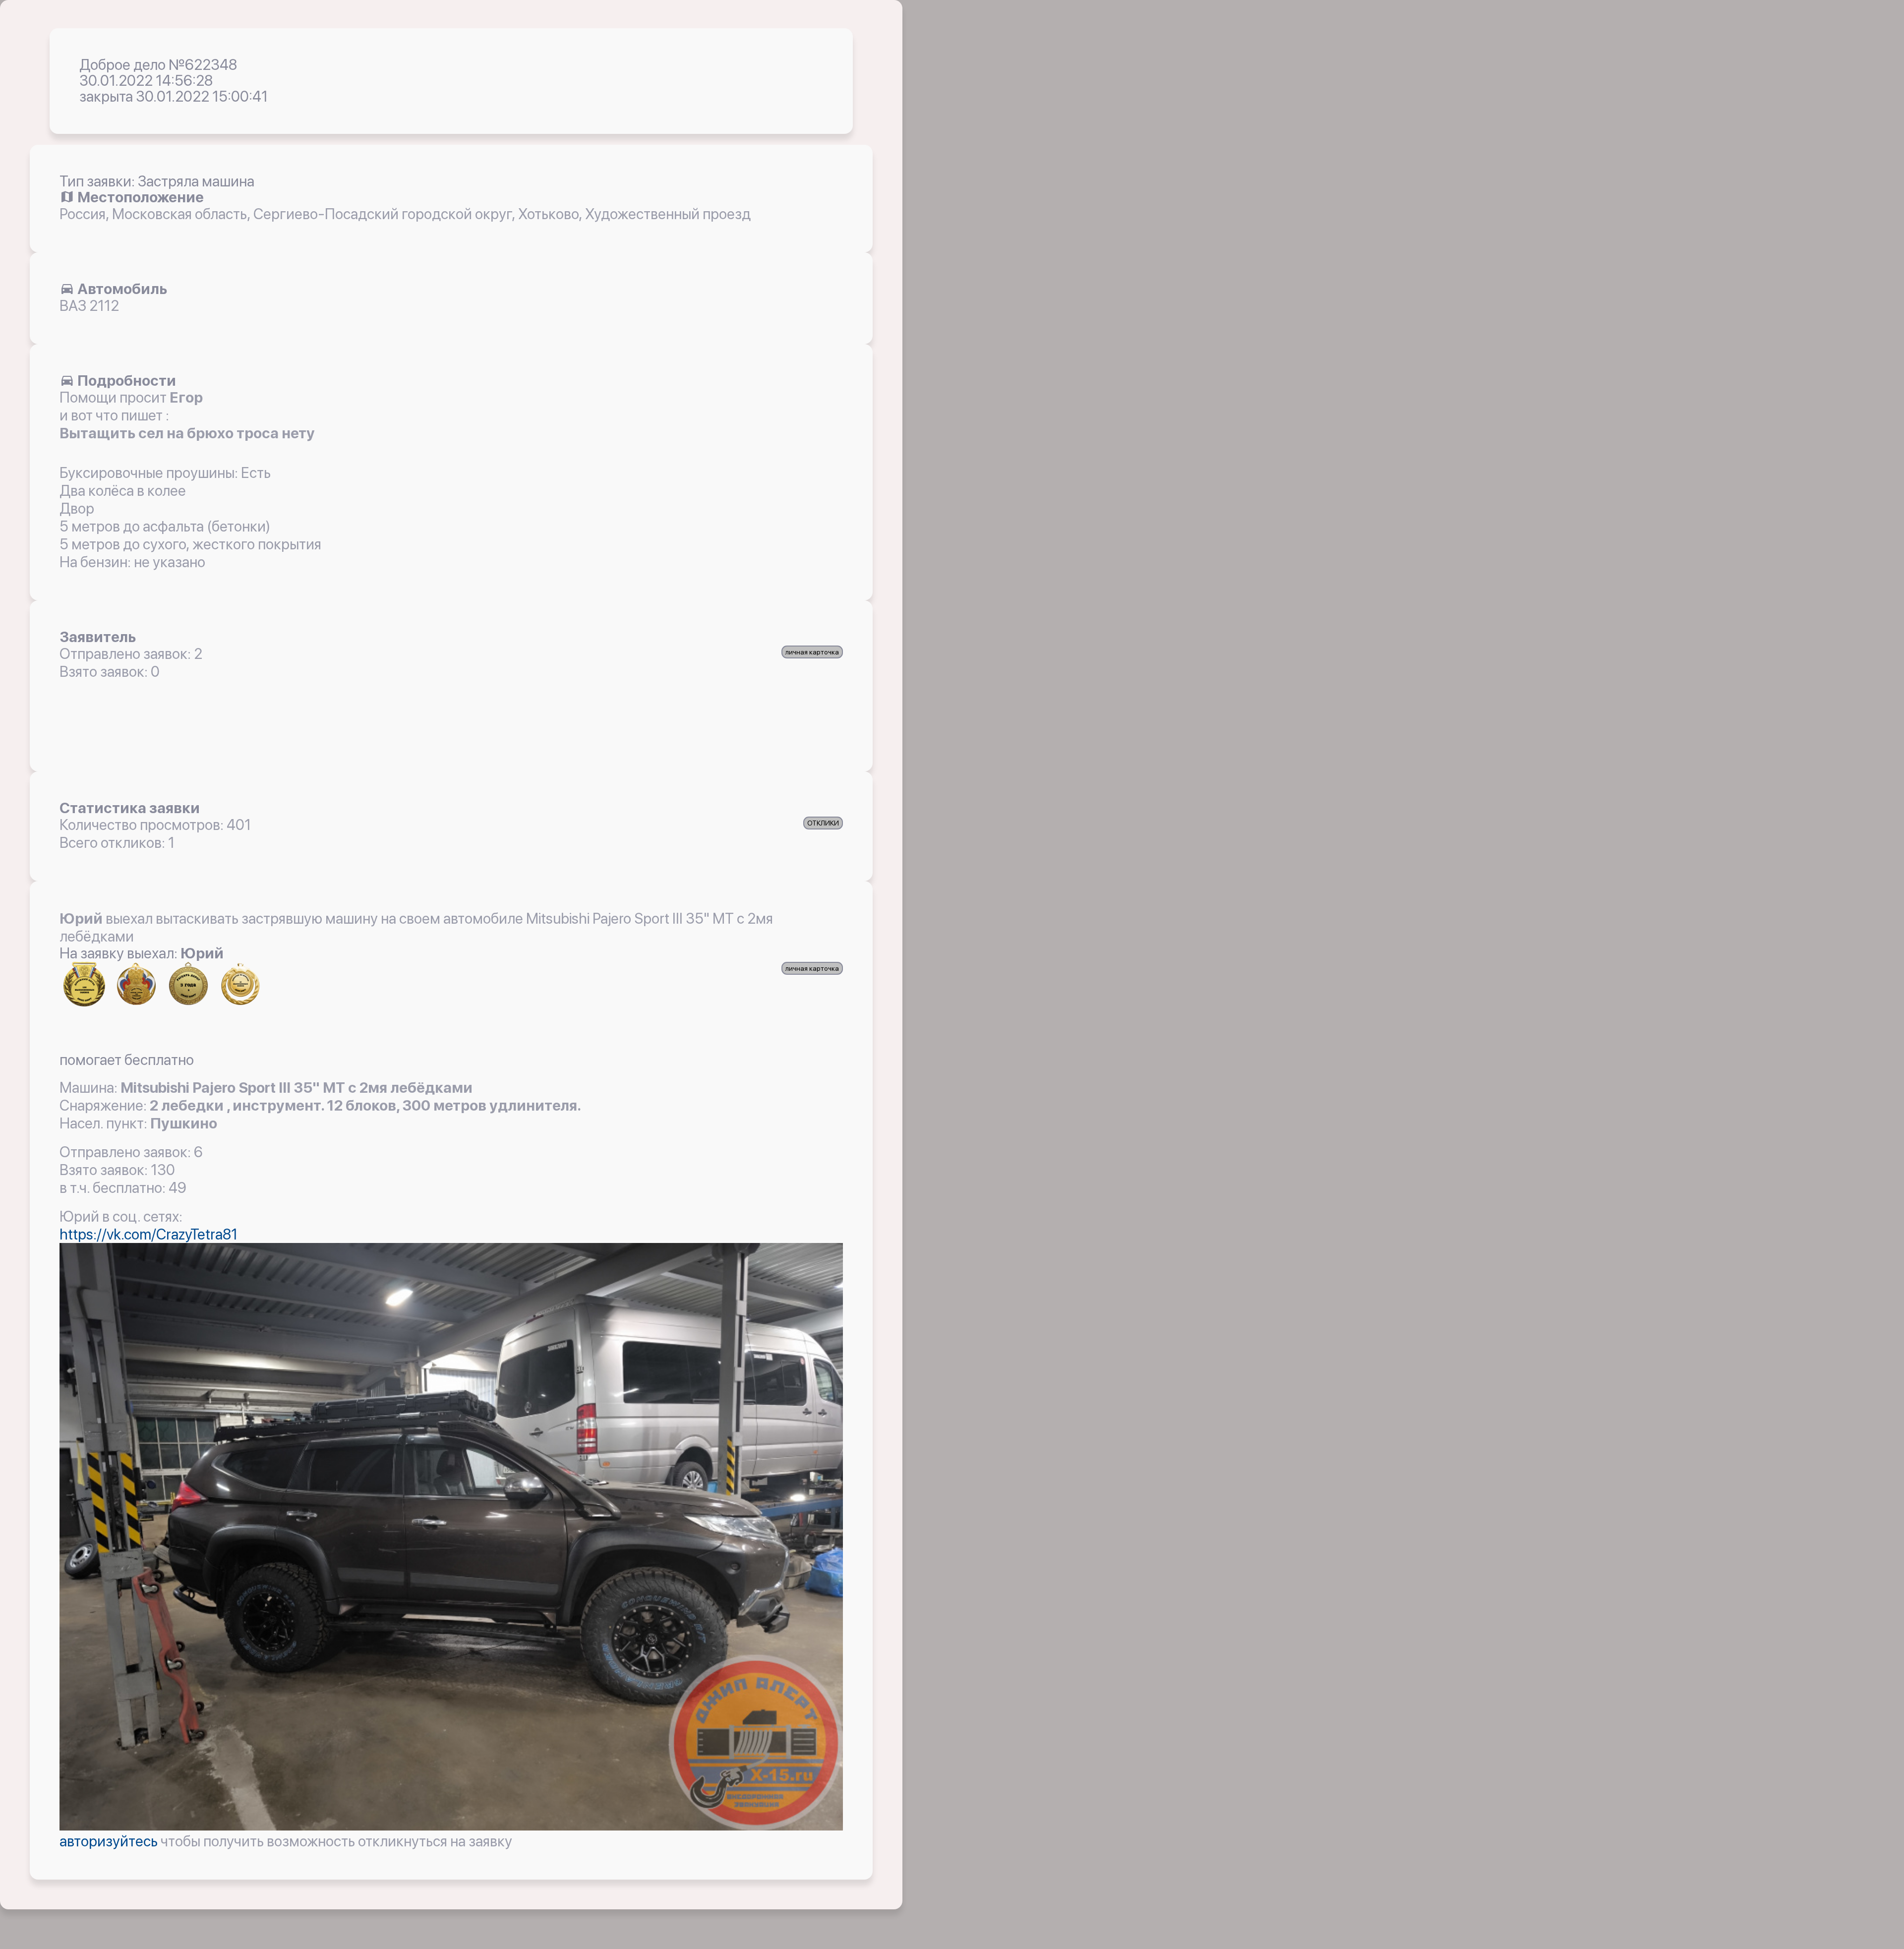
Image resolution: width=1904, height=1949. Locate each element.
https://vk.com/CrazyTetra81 (149, 1234)
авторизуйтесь (110, 1841)
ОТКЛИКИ (823, 823)
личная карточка (812, 652)
